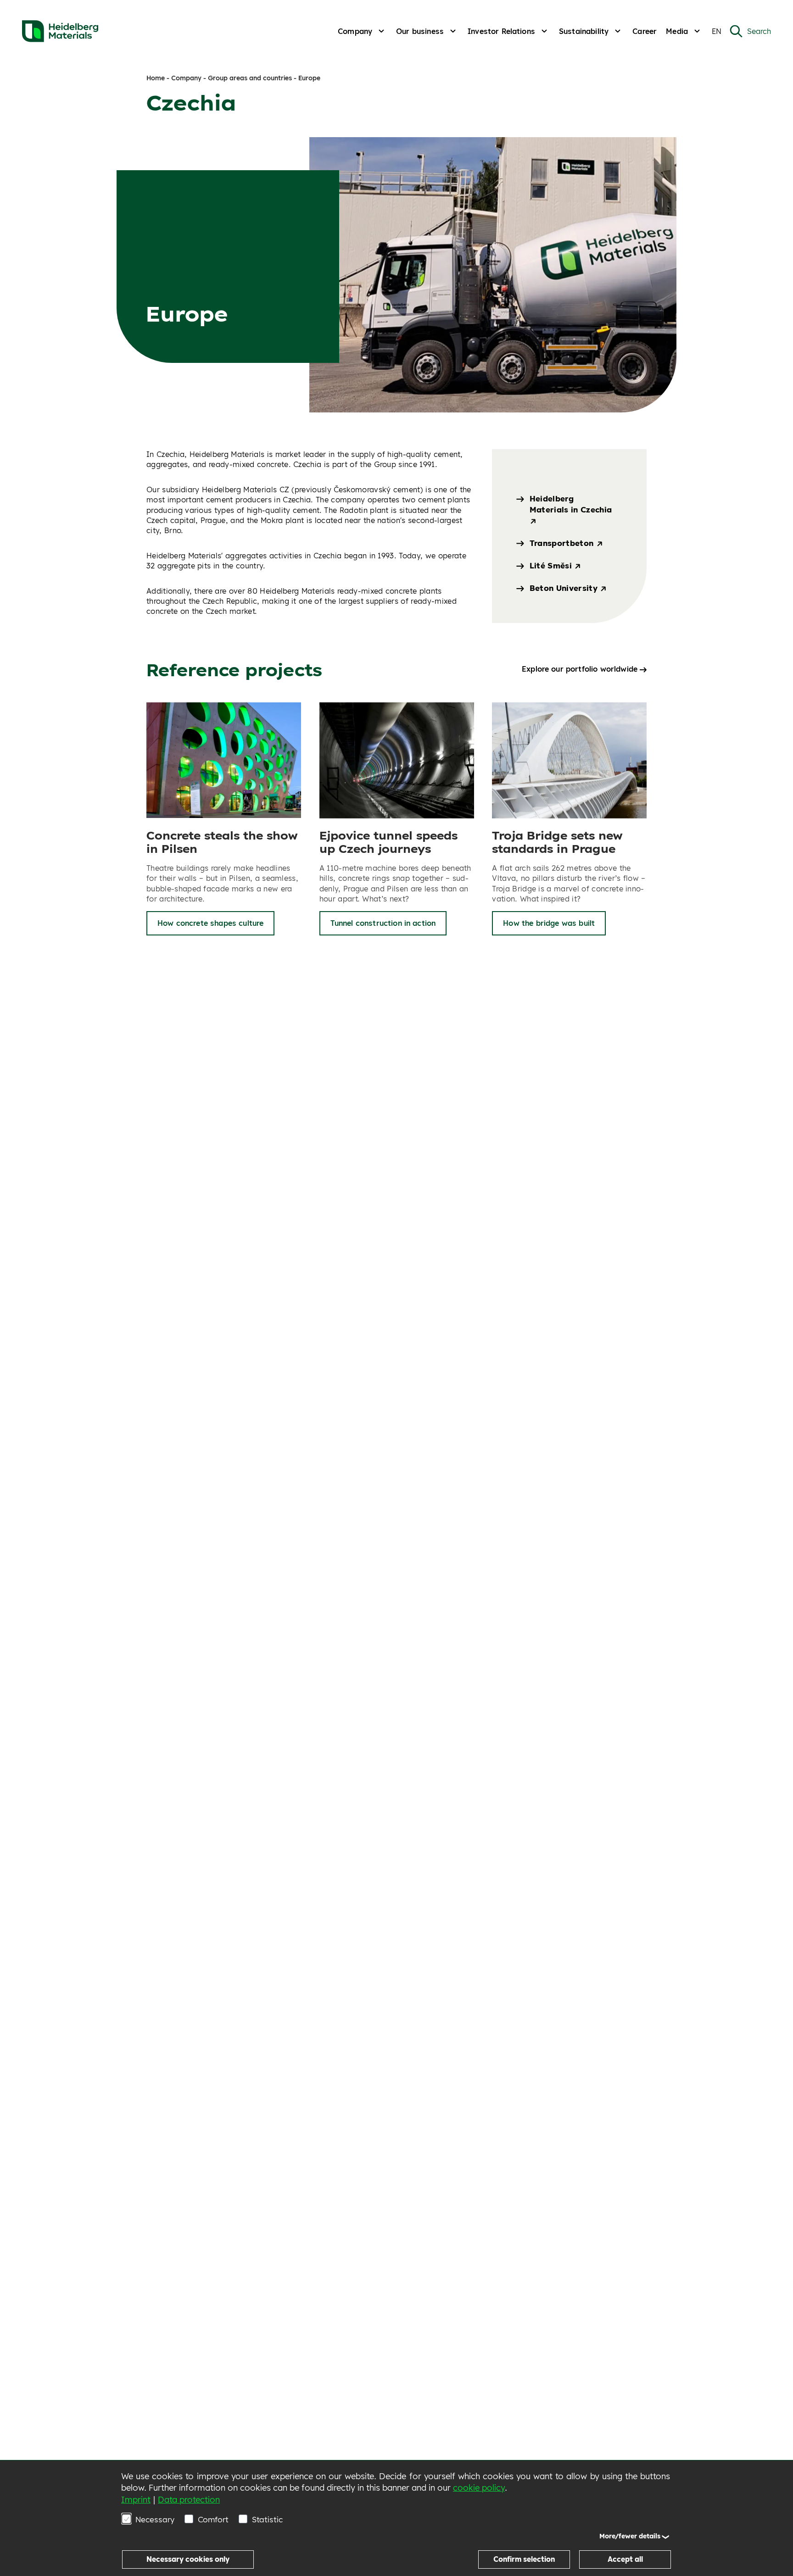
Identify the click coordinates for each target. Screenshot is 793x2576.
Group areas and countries (250, 78)
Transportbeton (563, 543)
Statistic (267, 2519)
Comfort (213, 2519)
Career (645, 31)
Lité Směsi (552, 565)
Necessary (155, 2519)
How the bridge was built (549, 923)
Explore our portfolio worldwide (580, 669)
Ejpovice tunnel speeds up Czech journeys (388, 842)
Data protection (189, 2500)
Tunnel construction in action (383, 923)
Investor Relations (501, 31)
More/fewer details (630, 2536)
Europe (309, 78)
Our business (420, 31)
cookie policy (479, 2488)
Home (156, 78)
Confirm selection (524, 2559)
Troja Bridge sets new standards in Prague (557, 842)
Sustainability (584, 31)
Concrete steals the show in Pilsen (222, 842)
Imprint (136, 2500)
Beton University (565, 588)
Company (355, 31)
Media (677, 31)
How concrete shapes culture (210, 923)
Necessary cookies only (188, 2559)
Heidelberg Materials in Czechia (571, 504)
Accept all (625, 2559)
